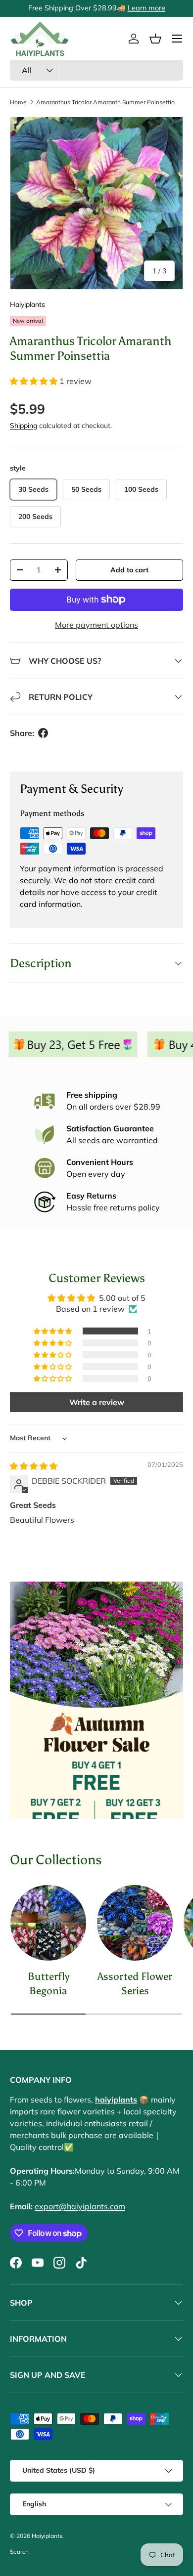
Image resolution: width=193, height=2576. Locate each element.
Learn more (146, 8)
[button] (155, 39)
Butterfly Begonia (48, 1983)
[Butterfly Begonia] (48, 1923)
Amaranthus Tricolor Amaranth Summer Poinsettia (105, 102)
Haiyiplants (27, 304)
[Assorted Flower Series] (135, 1923)
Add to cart (129, 570)
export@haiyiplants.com (80, 2206)
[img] (34, 1466)
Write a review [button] (97, 1402)
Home (18, 102)
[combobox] (96, 70)
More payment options (96, 625)
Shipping (24, 426)
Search (19, 2552)
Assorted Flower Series (135, 1983)
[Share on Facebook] (43, 733)
